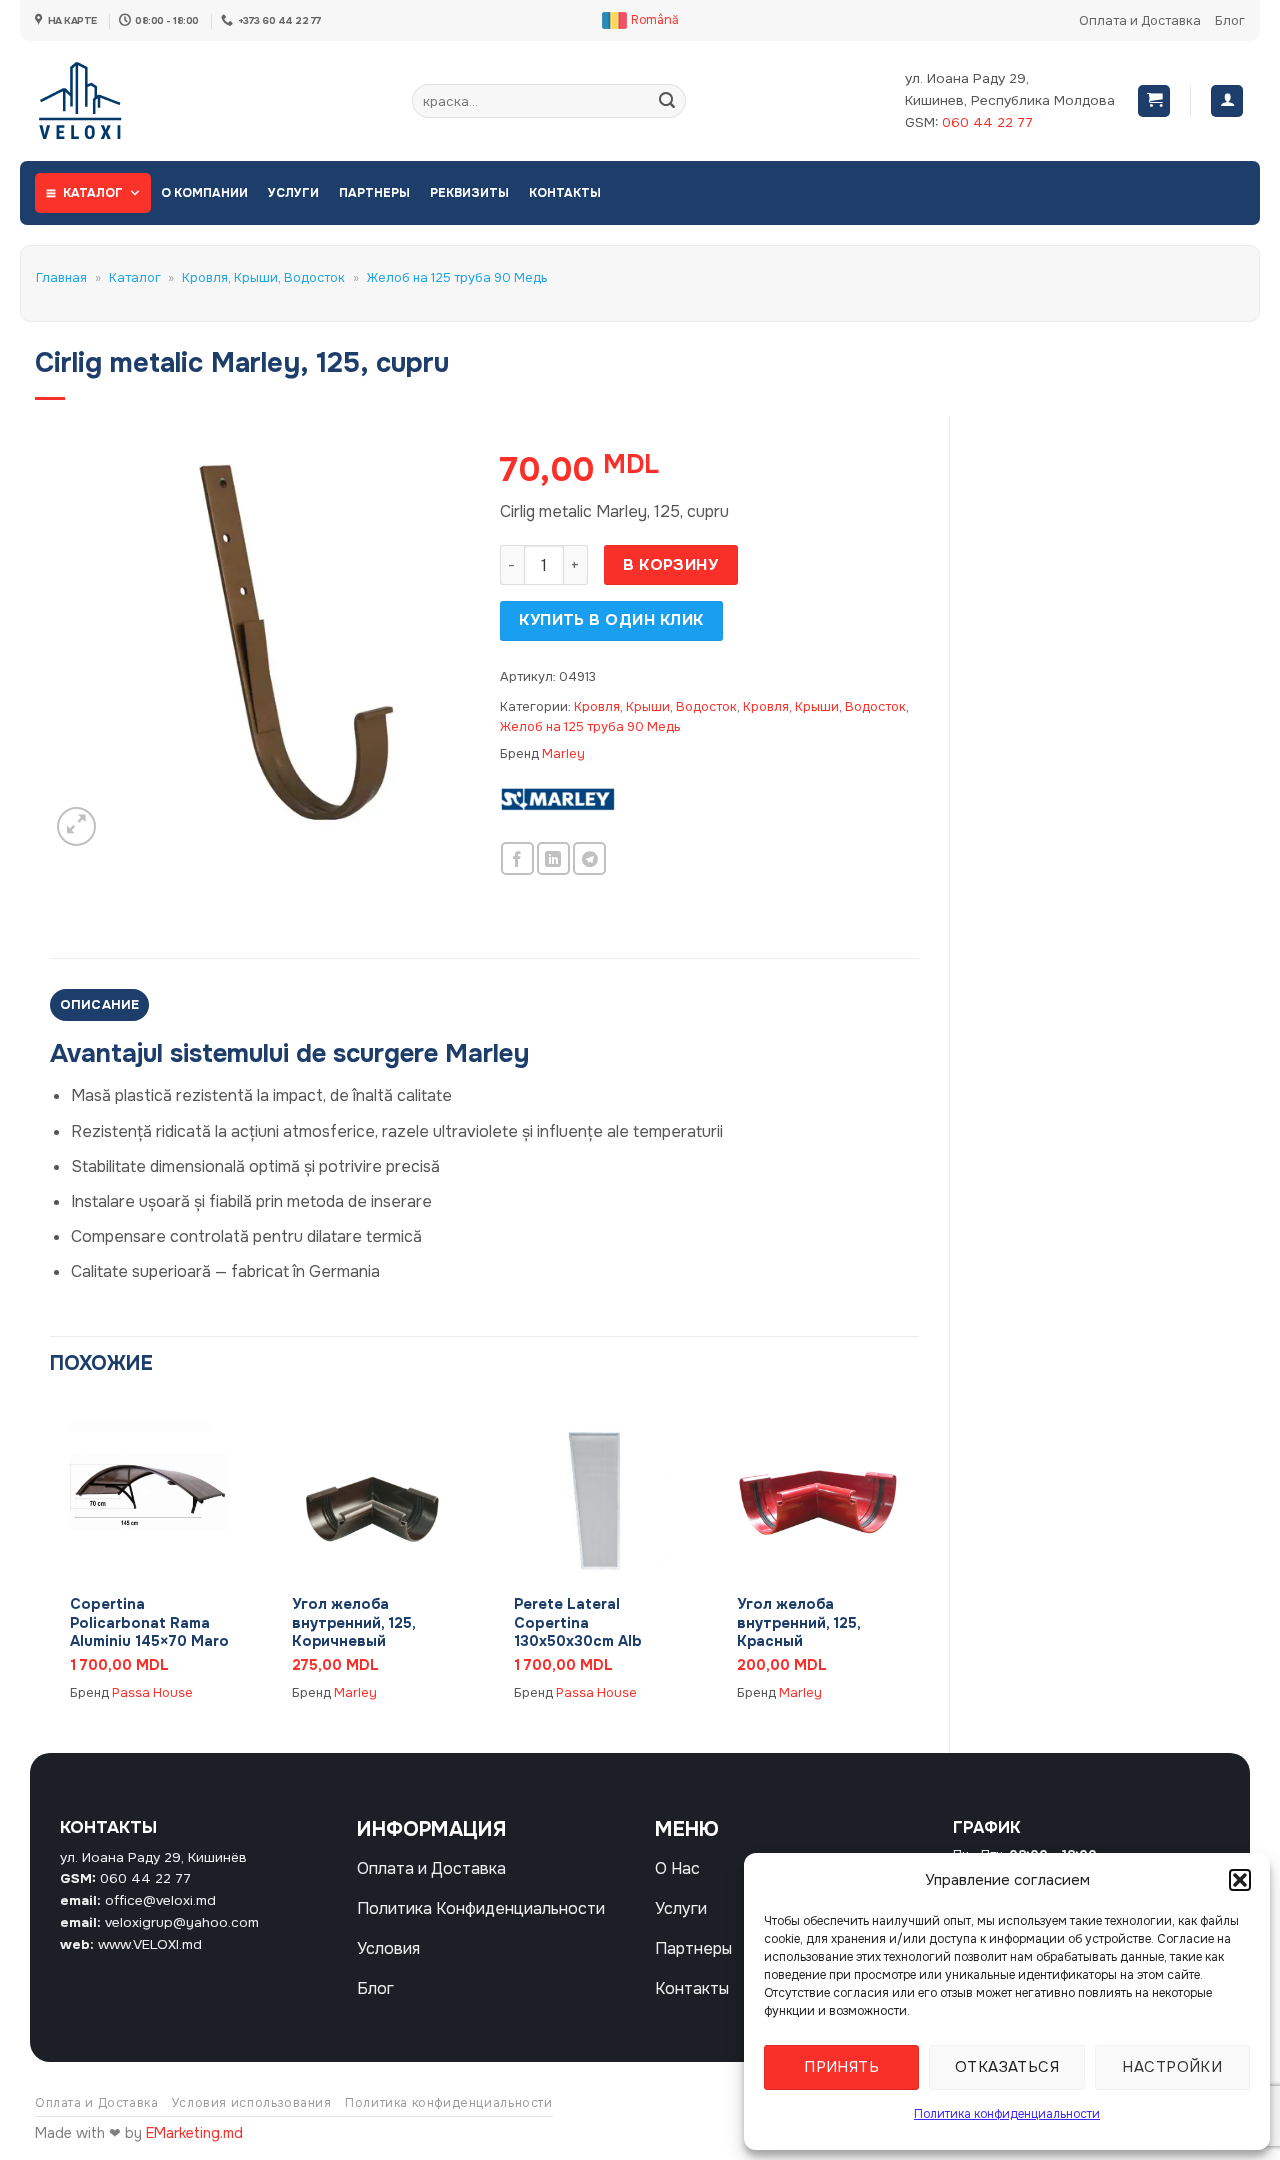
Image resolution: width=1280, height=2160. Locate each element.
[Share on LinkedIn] (553, 858)
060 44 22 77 (987, 122)
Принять (841, 2067)
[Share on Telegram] (589, 858)
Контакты (565, 193)
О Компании (204, 193)
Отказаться (1007, 2067)
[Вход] (1227, 101)
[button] (1240, 1880)
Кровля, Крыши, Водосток (263, 278)
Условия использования (252, 2103)
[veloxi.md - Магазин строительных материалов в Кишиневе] (100, 101)
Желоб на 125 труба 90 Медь (457, 278)
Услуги (293, 193)
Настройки (1172, 2067)
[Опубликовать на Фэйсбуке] (517, 858)
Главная (61, 278)
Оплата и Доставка (1140, 21)
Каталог (93, 193)
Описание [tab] (100, 1005)
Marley (563, 754)
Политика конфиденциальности (1007, 2114)
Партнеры (374, 193)
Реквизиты (469, 193)
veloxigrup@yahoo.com (182, 1922)
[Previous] (51, 1560)
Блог (1230, 21)
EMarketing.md (194, 2133)
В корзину (670, 565)
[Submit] (667, 101)
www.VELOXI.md (150, 1944)
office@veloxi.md (160, 1900)
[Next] (918, 1560)
